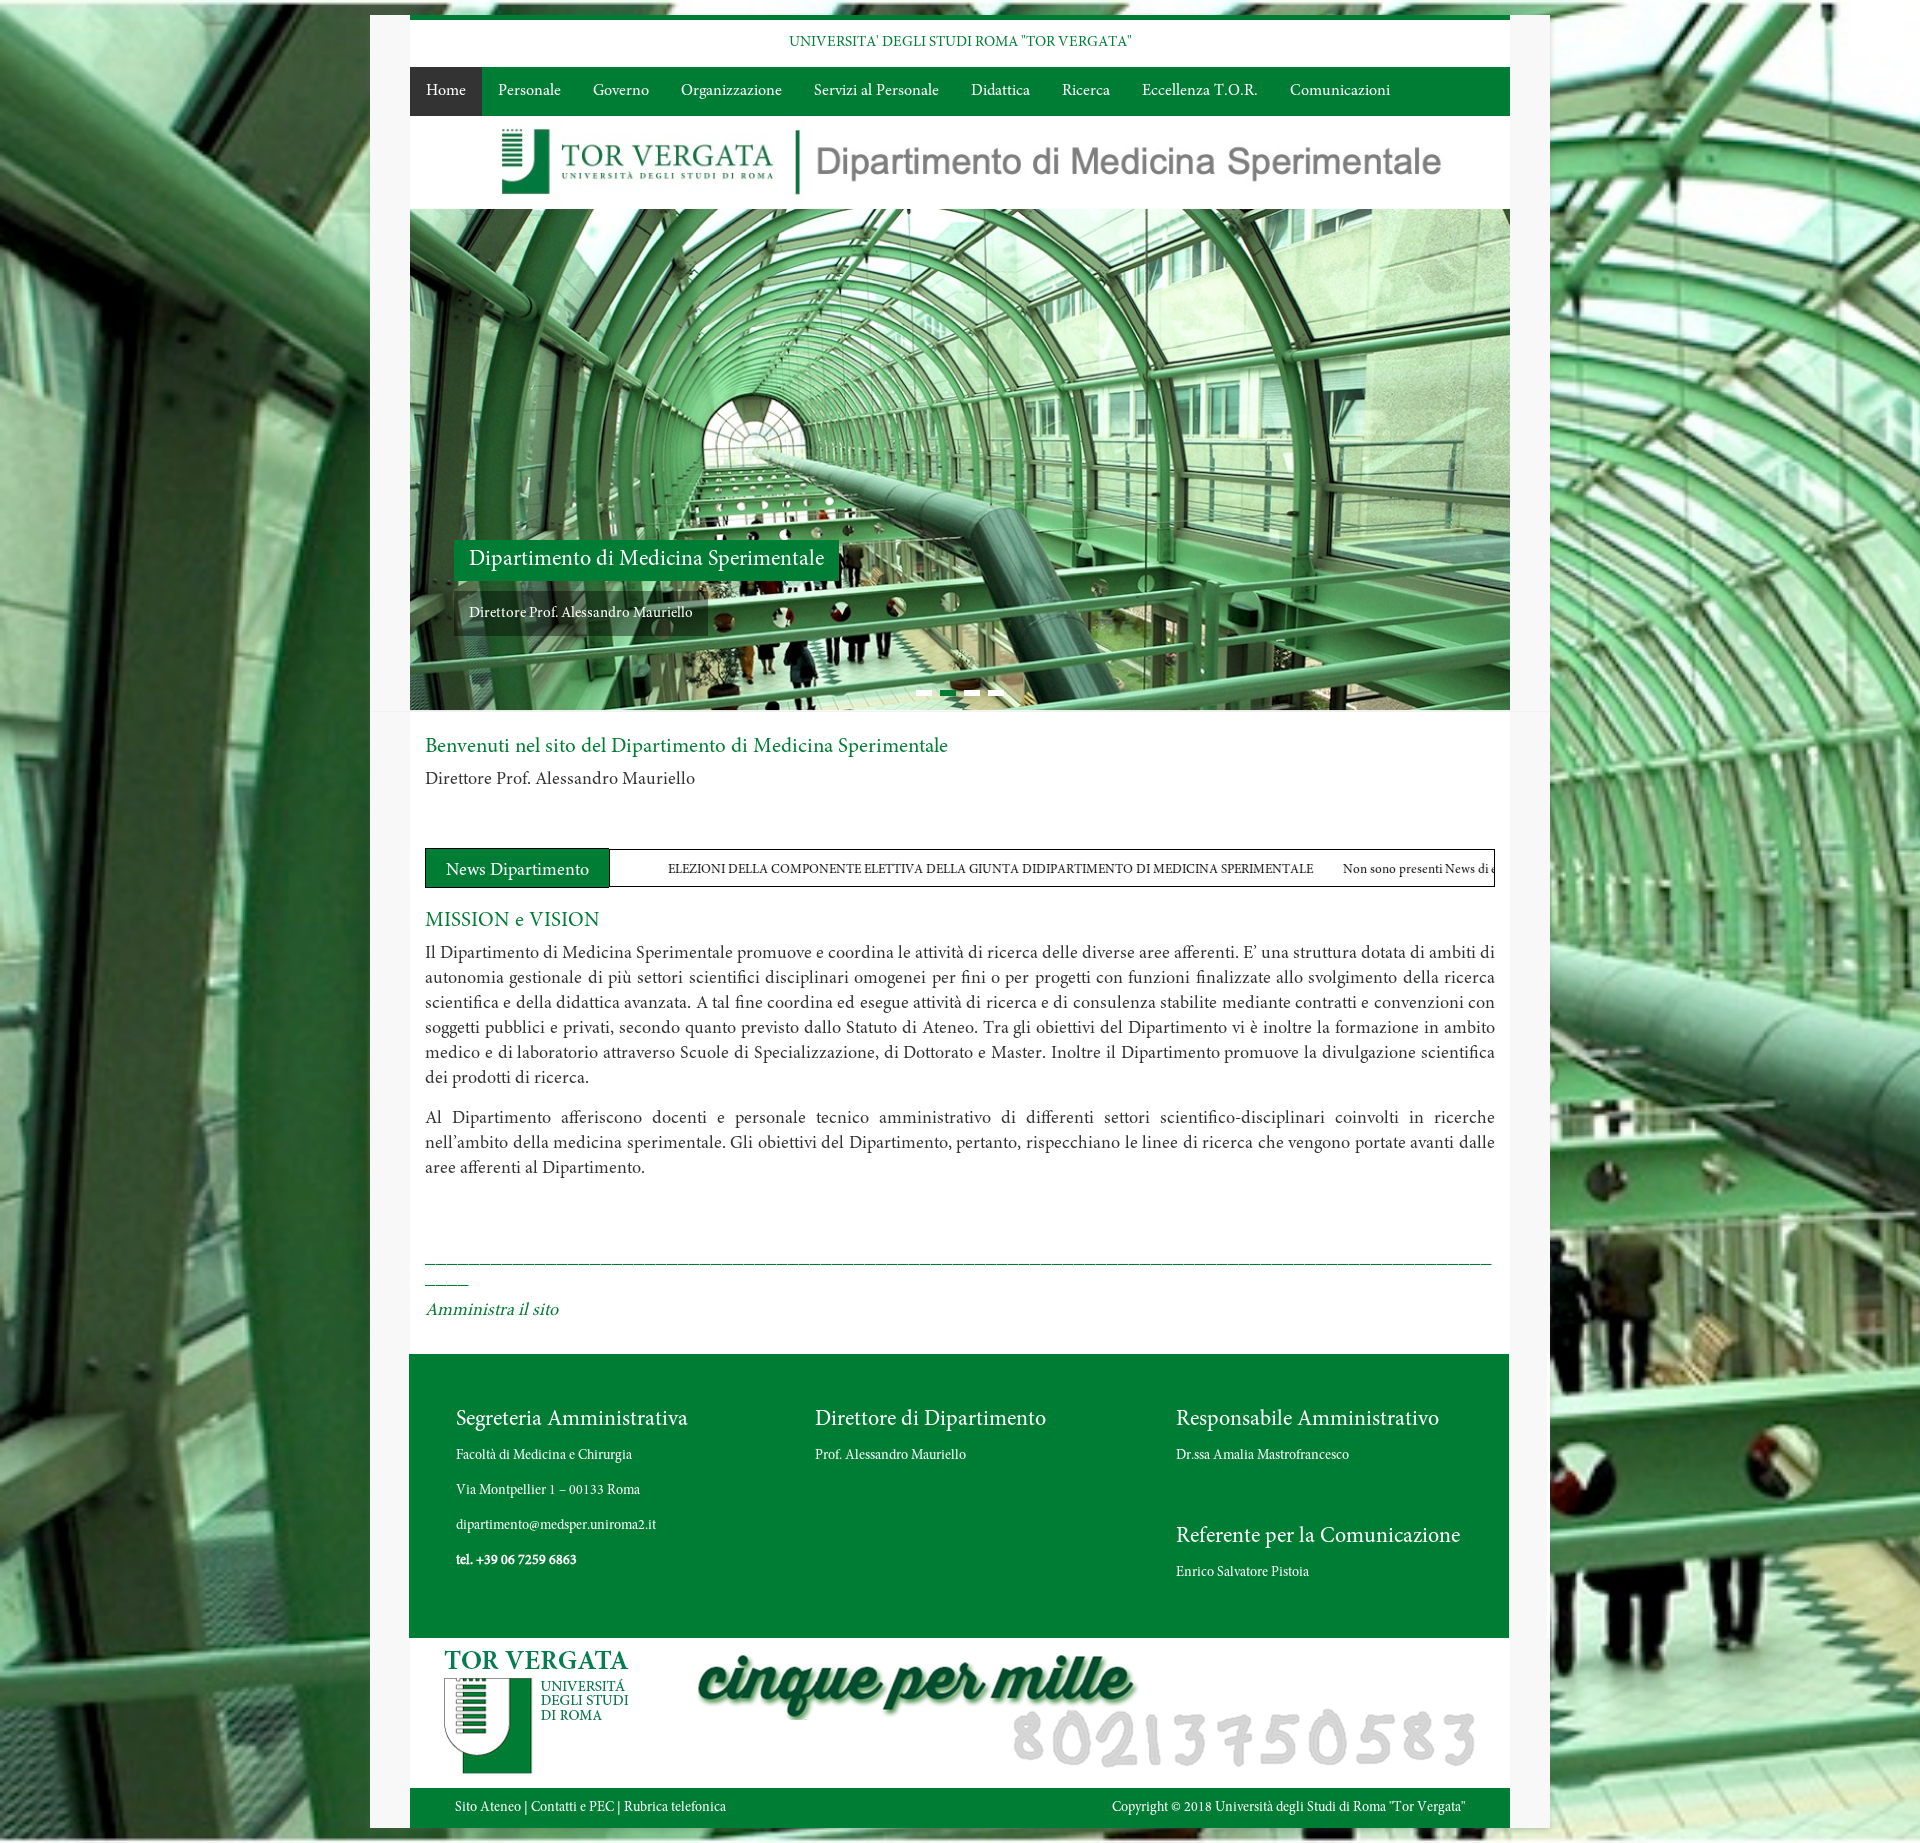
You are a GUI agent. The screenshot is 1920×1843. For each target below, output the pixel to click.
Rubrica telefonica (675, 1807)
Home (446, 91)
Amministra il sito (491, 1310)
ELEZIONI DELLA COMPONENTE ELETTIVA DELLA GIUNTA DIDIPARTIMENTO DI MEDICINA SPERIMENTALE (763, 870)
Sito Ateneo (488, 1807)
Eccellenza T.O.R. (1200, 91)
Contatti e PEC (572, 1807)
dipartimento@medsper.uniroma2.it (556, 1525)
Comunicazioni (1340, 91)
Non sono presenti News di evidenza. (1214, 870)
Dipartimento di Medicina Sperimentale (1273, 559)
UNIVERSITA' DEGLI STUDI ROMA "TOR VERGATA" (960, 42)
